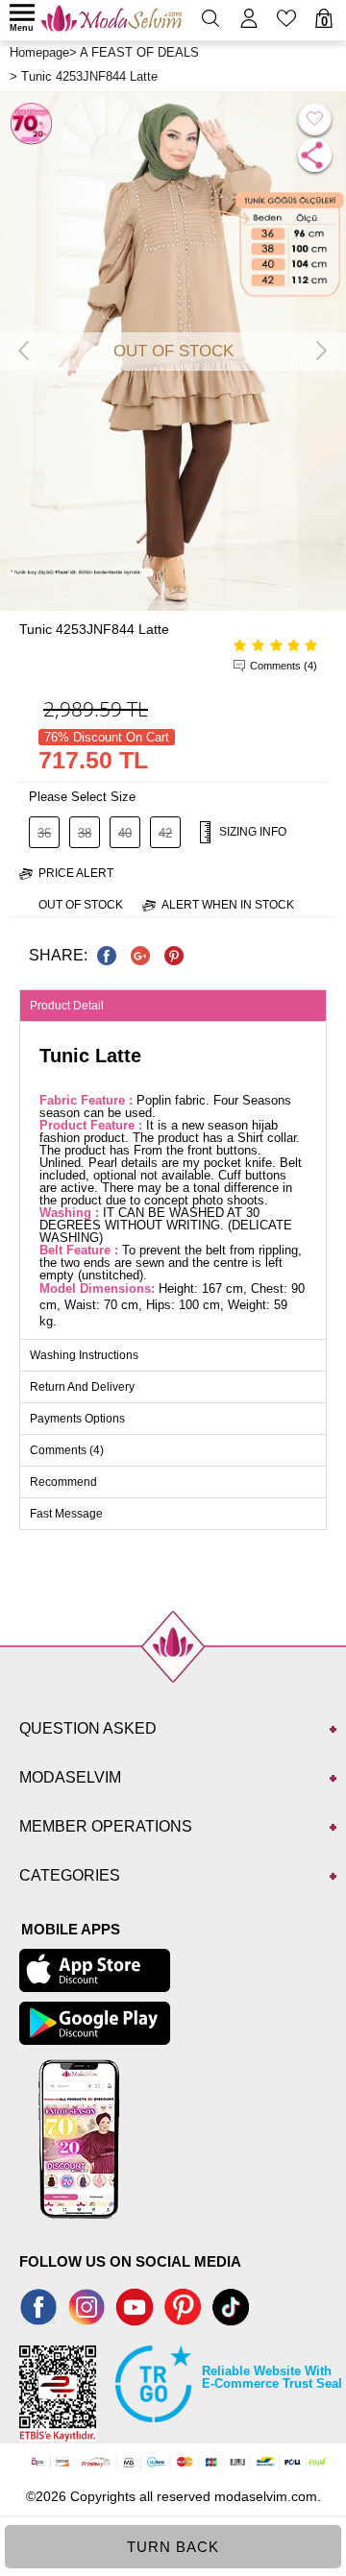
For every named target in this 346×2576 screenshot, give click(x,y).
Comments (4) (284, 666)
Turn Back (173, 2547)
